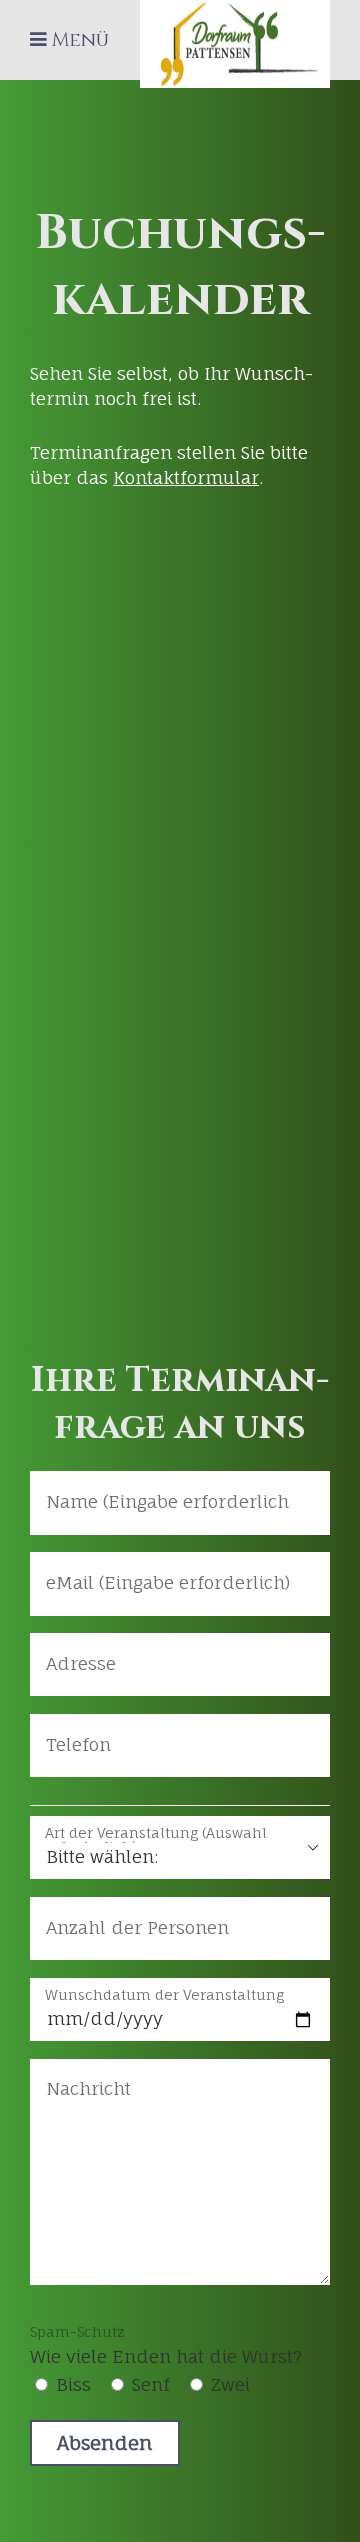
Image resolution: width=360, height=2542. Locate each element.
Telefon (72, 1731)
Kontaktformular (186, 477)
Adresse (73, 1650)
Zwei (230, 2384)
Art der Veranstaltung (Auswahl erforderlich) (156, 1834)
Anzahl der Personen (121, 1914)
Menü (80, 40)
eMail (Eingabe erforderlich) (147, 1569)
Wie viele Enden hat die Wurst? (166, 2345)
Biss (73, 2384)
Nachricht (81, 2076)
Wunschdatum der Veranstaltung (164, 1995)
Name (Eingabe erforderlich (146, 1488)
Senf (151, 2384)
